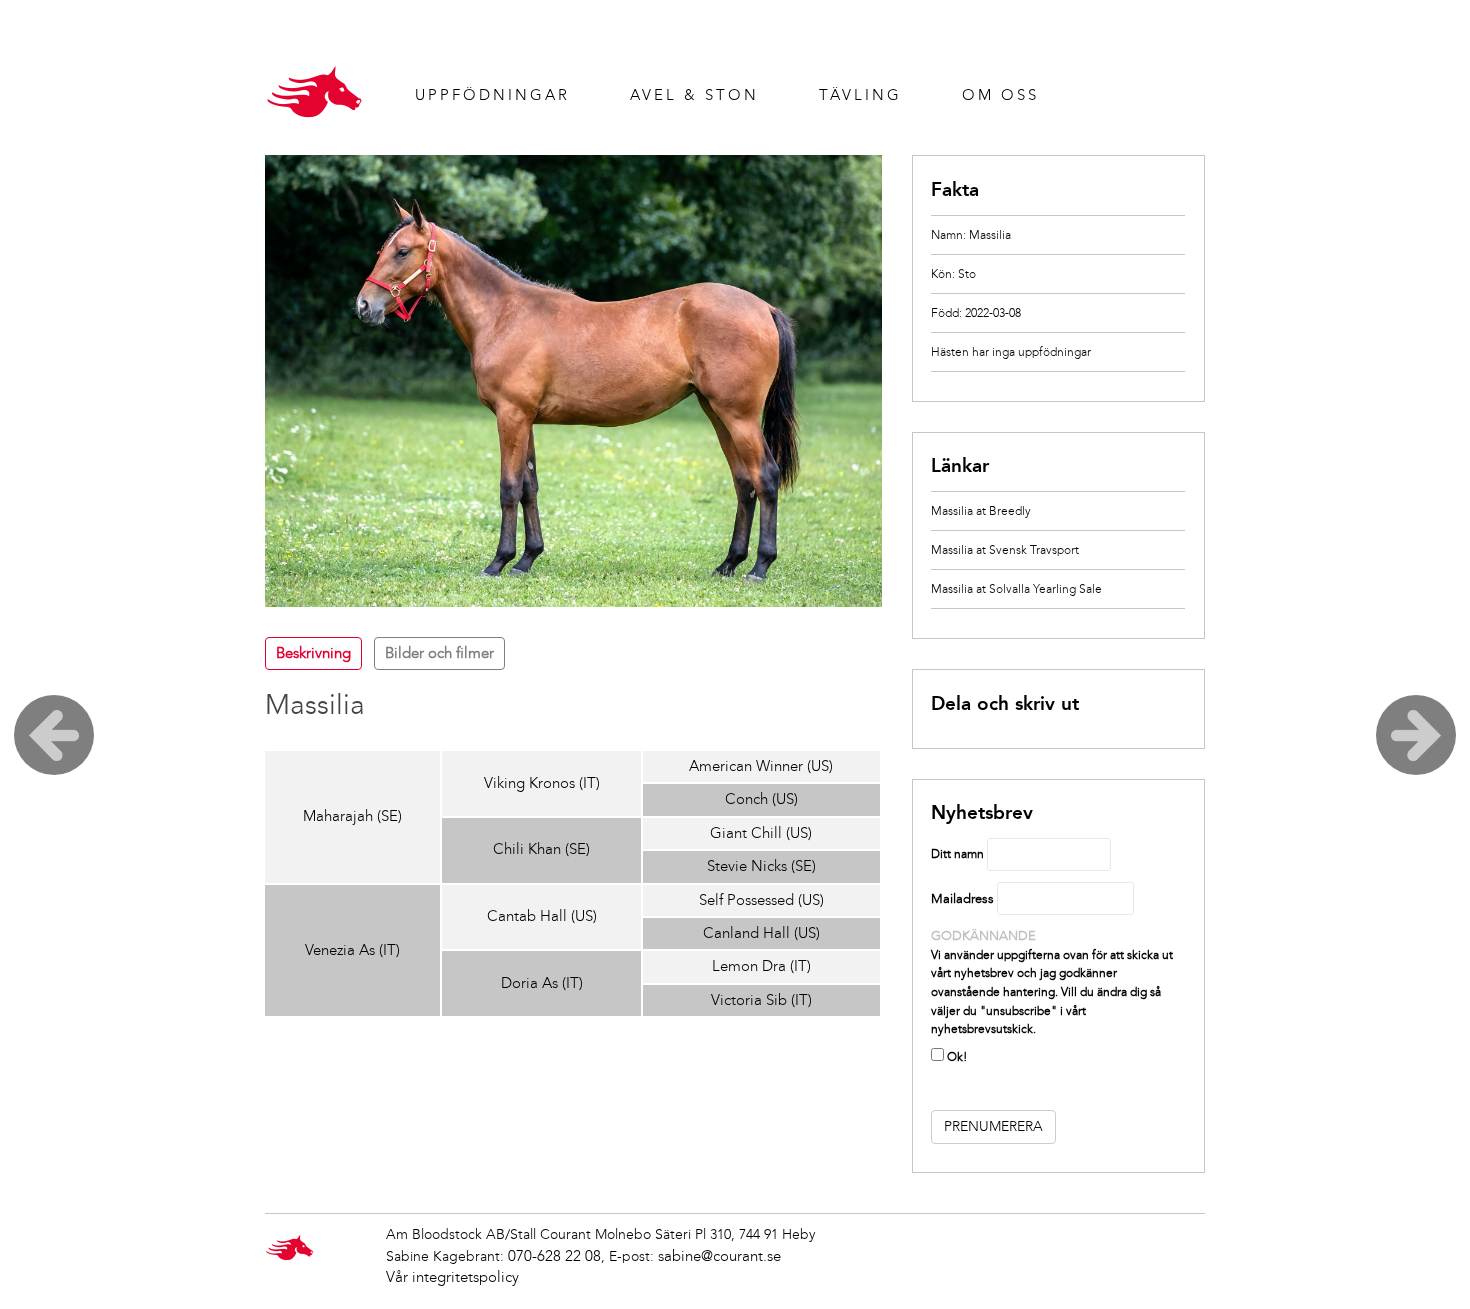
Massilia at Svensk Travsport (1005, 550)
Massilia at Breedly (981, 511)
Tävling (860, 95)
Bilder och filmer (439, 653)
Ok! (955, 1057)
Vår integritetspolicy (452, 1277)
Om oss (1000, 95)
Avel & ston (694, 95)
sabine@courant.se (719, 1256)
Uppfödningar (492, 95)
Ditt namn (957, 854)
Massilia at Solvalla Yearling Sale (1016, 589)
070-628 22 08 (554, 1256)
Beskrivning (313, 653)
